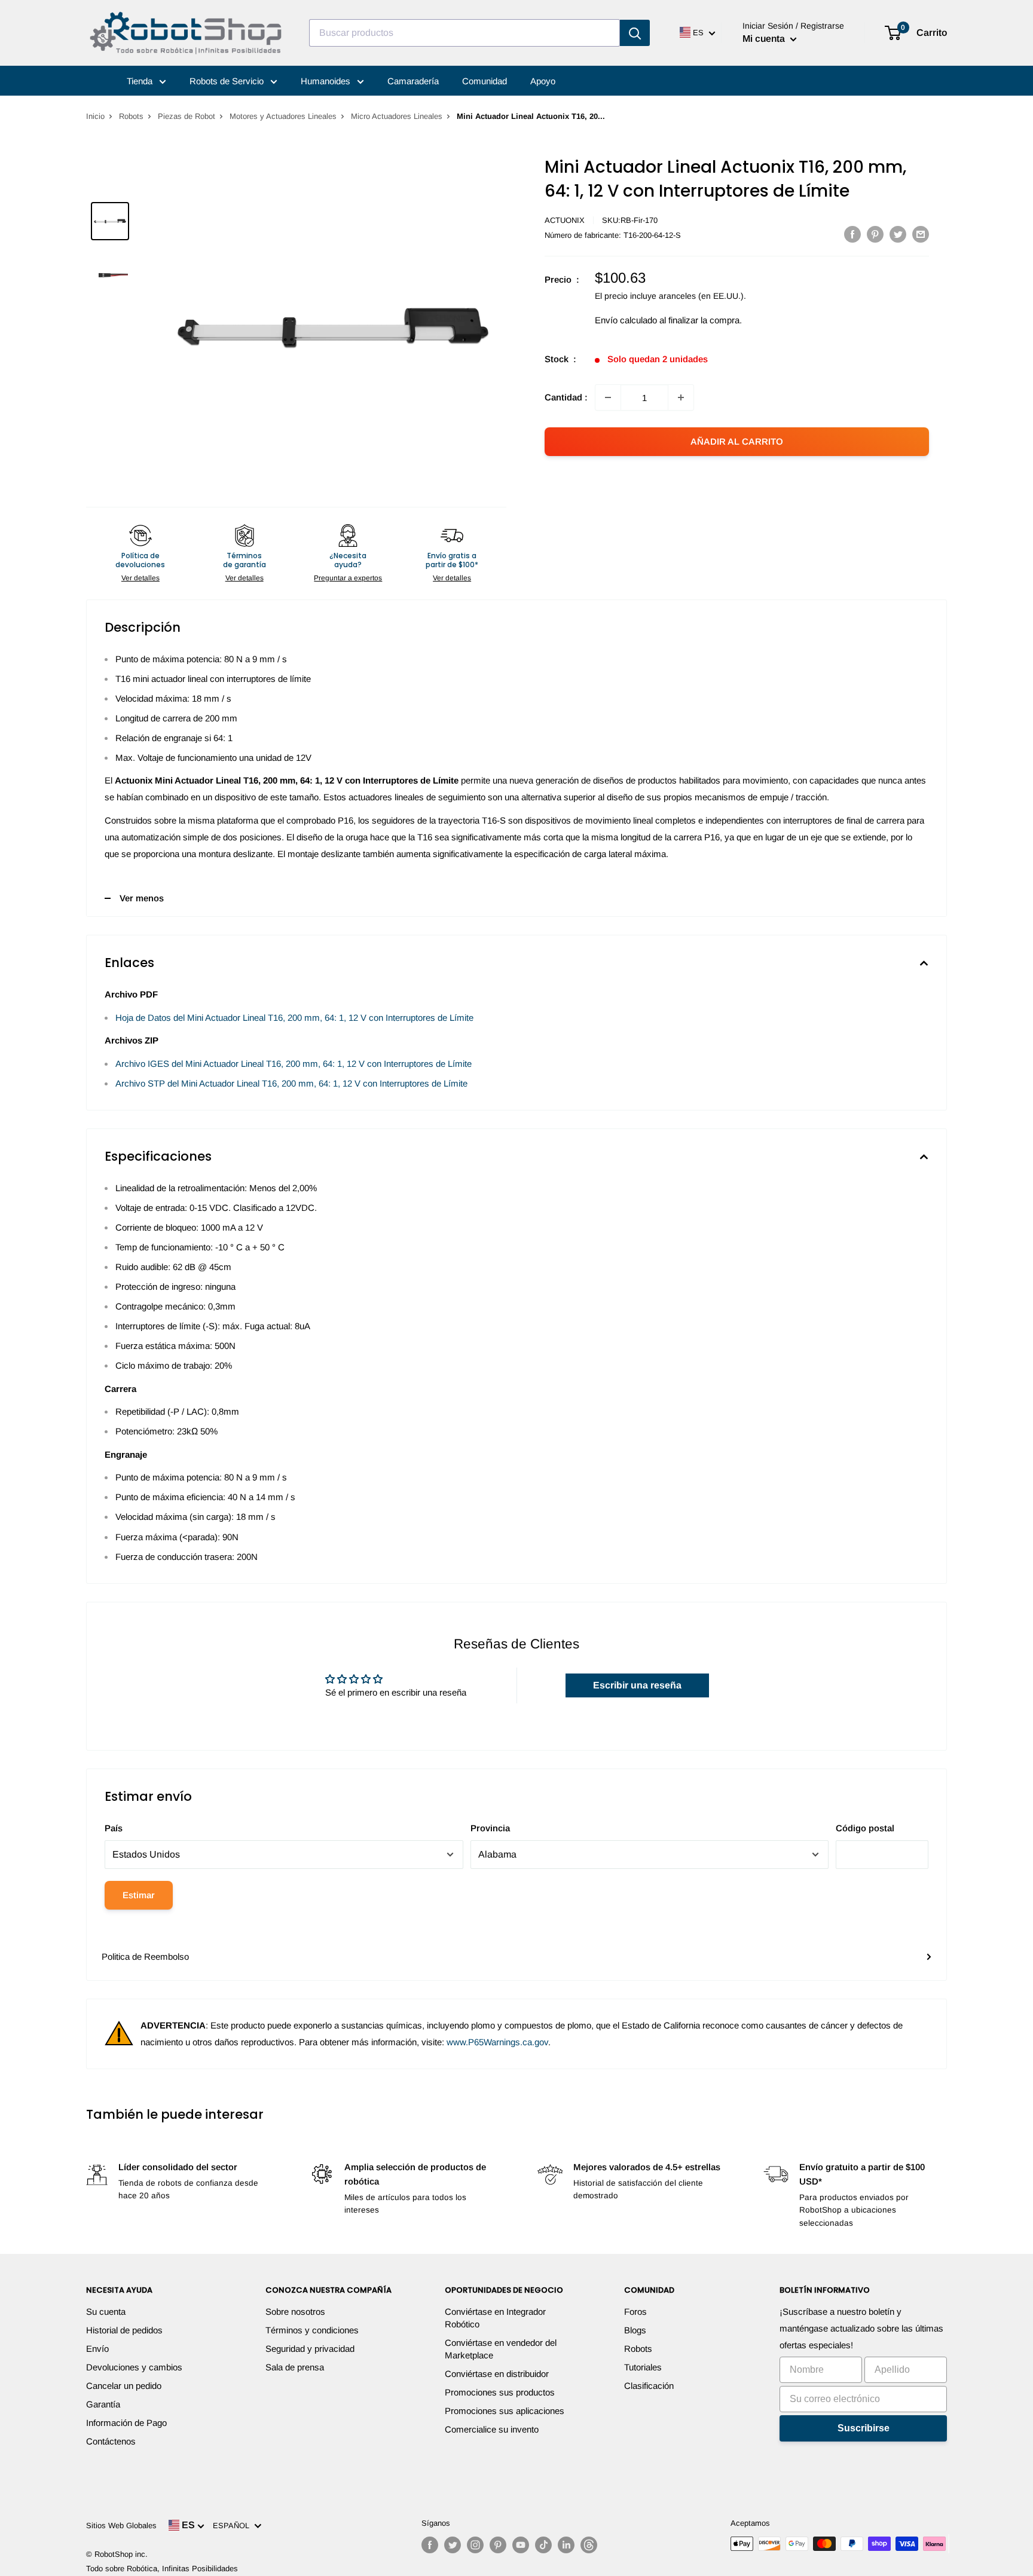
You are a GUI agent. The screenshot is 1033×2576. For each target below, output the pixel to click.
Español (233, 2525)
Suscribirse (864, 2428)
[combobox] (464, 33)
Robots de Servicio (228, 81)
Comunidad (485, 81)
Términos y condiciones (312, 2330)
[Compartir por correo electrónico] (921, 234)
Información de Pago (126, 2423)
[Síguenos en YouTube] (521, 2545)
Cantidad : (566, 397)
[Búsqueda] (635, 33)
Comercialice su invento (492, 2429)
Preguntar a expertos (348, 578)
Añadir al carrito (737, 441)
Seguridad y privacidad (310, 2349)
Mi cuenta (765, 39)
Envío (97, 2349)
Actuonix (565, 220)
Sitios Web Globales (121, 2525)
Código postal (865, 1828)
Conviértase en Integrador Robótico (495, 2318)
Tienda (141, 81)
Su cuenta (106, 2312)
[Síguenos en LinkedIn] (566, 2545)
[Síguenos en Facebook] (430, 2545)
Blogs (635, 2330)
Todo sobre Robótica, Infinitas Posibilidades (162, 2569)
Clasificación (649, 2386)
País (114, 1828)
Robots (131, 116)
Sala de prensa (295, 2367)
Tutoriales (643, 2367)
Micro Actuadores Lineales (397, 116)
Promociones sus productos (500, 2392)
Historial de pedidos (124, 2330)
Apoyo (543, 81)
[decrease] (608, 397)
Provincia (490, 1828)
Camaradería (413, 81)
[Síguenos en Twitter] (453, 2545)
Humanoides (327, 81)
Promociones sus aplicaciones (505, 2411)
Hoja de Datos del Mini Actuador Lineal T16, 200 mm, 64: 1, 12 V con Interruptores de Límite (294, 1018)
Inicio (95, 116)
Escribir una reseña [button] (637, 1685)
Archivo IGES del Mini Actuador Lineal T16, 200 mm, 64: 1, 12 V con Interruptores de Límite (294, 1064)
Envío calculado (626, 320)
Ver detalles (140, 578)
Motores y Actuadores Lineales (283, 116)
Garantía (103, 2404)
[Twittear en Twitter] (898, 234)
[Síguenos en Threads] (589, 2545)
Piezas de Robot (187, 116)
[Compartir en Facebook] (852, 234)
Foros (635, 2312)
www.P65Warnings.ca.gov (497, 2042)
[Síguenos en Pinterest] (498, 2545)
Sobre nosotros (295, 2312)
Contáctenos (111, 2441)
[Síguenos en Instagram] (475, 2545)
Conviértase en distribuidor (497, 2374)
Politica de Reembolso (145, 1957)
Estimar (139, 1895)
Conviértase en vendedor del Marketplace (501, 2349)
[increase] (681, 397)
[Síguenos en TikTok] (543, 2545)
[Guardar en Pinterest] (875, 234)
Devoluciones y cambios (134, 2367)
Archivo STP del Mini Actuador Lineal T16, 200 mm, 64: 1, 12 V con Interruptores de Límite (291, 1083)
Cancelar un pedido (124, 2386)
